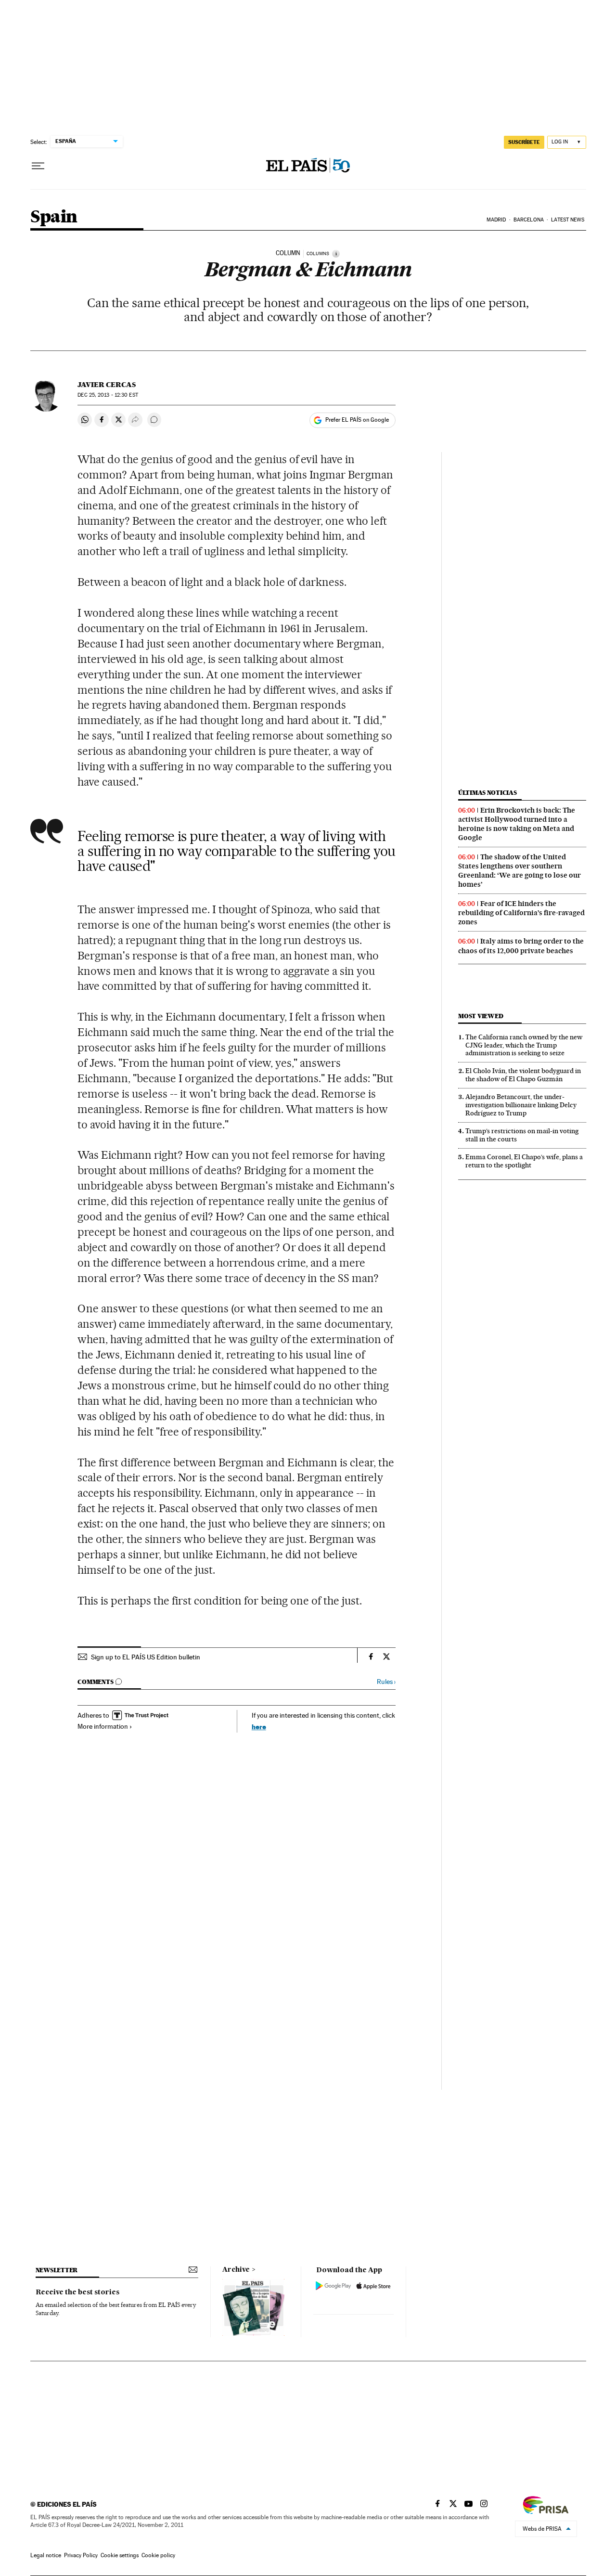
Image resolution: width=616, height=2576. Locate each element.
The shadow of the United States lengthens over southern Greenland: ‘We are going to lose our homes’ (520, 871)
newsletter (57, 2270)
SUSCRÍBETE (524, 142)
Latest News (568, 220)
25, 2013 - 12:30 (108, 395)
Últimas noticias (488, 793)
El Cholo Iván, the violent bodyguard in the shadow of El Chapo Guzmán (523, 1075)
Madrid (496, 220)
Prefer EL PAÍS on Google (357, 420)
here (259, 1727)
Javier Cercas (107, 385)
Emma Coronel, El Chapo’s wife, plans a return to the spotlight (524, 1161)
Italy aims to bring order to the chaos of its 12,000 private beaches (521, 946)
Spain (54, 217)
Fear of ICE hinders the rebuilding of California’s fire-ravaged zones (521, 913)
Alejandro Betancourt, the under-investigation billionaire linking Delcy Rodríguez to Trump (521, 1105)
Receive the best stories (77, 2292)
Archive (236, 2270)
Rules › (386, 1682)
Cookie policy (158, 2555)
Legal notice (46, 2555)
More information (103, 1726)
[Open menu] (38, 166)
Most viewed (481, 1016)
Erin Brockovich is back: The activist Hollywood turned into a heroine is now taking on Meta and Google (517, 824)
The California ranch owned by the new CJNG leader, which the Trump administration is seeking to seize (524, 1045)
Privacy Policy (81, 2555)
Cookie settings (120, 2555)
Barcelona (529, 220)
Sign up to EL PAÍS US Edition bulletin (146, 1657)
